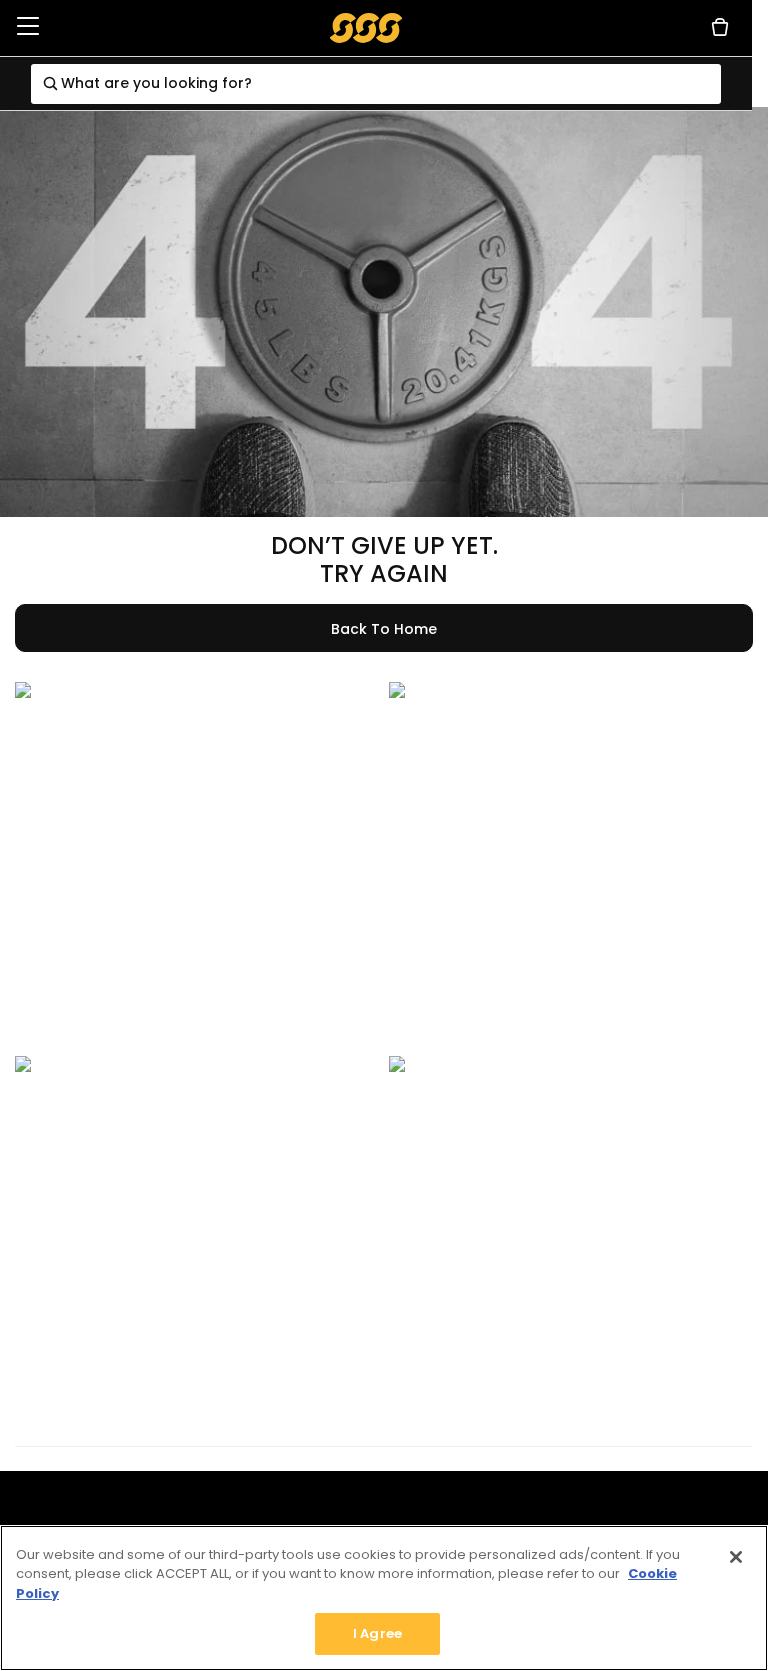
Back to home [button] (384, 629)
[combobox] (376, 84)
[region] (384, 1598)
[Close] (736, 1557)
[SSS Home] (366, 26)
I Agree (377, 1633)
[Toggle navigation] (28, 27)
